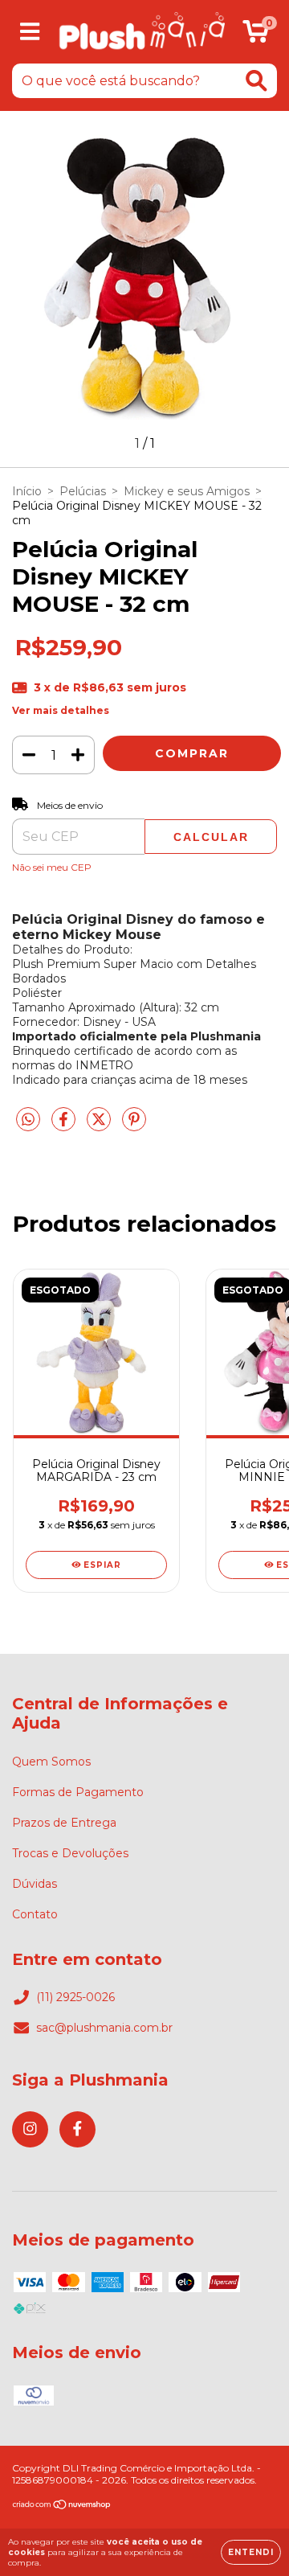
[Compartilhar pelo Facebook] (65, 1126)
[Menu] (30, 32)
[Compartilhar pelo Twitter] (100, 1126)
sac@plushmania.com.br (104, 2028)
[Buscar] (256, 81)
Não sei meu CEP (52, 867)
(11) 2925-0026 (75, 1997)
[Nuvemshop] (62, 2506)
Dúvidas (35, 1884)
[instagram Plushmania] (30, 2129)
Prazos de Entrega (64, 1823)
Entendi (251, 2552)
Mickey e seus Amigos (187, 491)
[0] (256, 36)
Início (27, 491)
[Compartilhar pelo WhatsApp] (28, 1120)
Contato (35, 1914)
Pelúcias (83, 491)
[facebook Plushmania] (77, 2129)
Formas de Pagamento (78, 1792)
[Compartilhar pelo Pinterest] (134, 1126)
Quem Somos (51, 1762)
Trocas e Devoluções (70, 1853)
